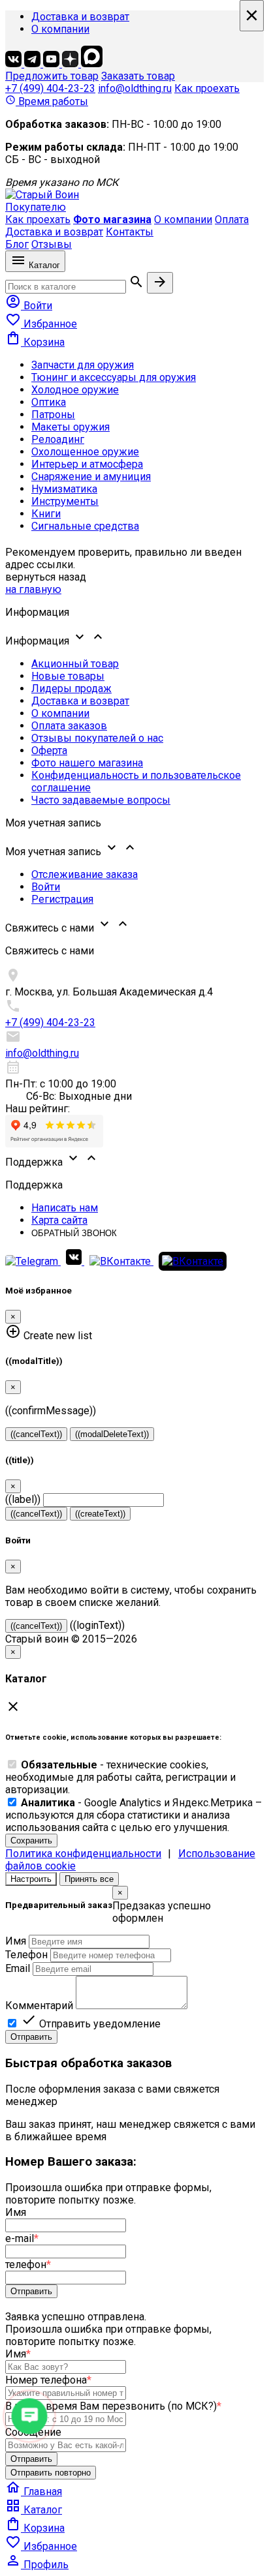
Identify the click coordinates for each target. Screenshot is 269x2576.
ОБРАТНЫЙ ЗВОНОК (74, 1233)
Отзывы (52, 244)
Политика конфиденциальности (83, 1854)
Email (18, 1968)
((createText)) (100, 1514)
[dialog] (134, 1965)
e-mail (22, 2238)
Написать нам (65, 1208)
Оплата (232, 220)
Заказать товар (138, 76)
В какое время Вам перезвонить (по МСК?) (113, 2406)
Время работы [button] (47, 101)
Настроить (31, 1879)
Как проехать (207, 88)
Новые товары (68, 676)
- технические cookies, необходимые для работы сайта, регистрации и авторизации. (120, 1777)
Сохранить (31, 1841)
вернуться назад (46, 577)
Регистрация (62, 899)
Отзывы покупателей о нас (97, 738)
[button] (134, 638)
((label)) (23, 1499)
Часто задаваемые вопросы (101, 800)
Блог (17, 244)
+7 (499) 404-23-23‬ (50, 88)
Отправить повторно (51, 2473)
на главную (33, 589)
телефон (28, 2265)
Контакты (130, 232)
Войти (46, 887)
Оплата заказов (69, 726)
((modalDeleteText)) (112, 1434)
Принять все (89, 1879)
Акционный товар (75, 664)
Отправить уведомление (91, 2024)
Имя (16, 1941)
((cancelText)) (36, 1434)
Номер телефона (48, 2380)
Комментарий (39, 2006)
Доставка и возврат (80, 17)
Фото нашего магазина (87, 763)
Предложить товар (52, 76)
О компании (60, 29)
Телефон (26, 1955)
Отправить (31, 2037)
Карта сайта (59, 1220)
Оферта (49, 750)
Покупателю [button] (36, 207)
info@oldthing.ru (135, 88)
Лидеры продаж (71, 689)
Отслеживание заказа (85, 874)
